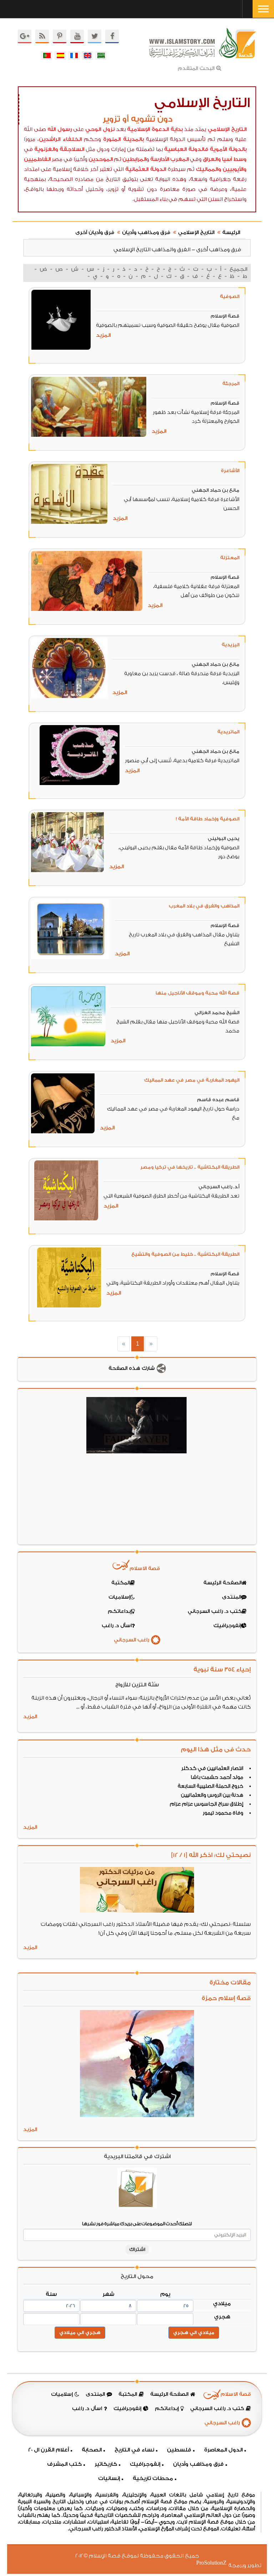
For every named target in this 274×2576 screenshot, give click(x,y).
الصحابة (92, 2450)
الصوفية (230, 296)
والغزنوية (46, 149)
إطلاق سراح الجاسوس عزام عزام (207, 1804)
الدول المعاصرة (223, 2450)
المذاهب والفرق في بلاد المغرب (204, 906)
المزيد (103, 335)
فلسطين (179, 2450)
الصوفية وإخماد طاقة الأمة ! (208, 819)
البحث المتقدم (196, 69)
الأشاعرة (230, 470)
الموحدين (101, 159)
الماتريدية (228, 732)
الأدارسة (160, 159)
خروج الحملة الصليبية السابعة (210, 1786)
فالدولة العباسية (186, 149)
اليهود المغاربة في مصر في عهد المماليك (192, 1080)
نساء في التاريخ (134, 2450)
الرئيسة (231, 233)
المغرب (179, 159)
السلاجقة (72, 149)
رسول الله (60, 129)
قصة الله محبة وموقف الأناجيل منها (197, 993)
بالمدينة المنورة (123, 139)
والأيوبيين (235, 169)
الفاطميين (37, 159)
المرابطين (134, 159)
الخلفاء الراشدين (60, 139)
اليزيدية (230, 645)
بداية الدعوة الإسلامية (155, 129)
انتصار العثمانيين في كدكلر (212, 1768)
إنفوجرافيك (145, 2464)
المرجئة (231, 383)
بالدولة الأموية (228, 149)
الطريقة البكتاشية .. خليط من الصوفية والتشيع (185, 1254)
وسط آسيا (234, 159)
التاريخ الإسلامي (227, 129)
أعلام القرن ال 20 (49, 2450)
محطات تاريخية (153, 2478)
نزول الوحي (100, 129)
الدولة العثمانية (146, 169)
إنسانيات (109, 2478)
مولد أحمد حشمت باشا (217, 1777)
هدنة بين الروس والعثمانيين (212, 1795)
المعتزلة (230, 558)
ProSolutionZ (216, 2563)
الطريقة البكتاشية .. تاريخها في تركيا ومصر (190, 1167)
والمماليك (209, 169)
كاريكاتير (106, 2464)
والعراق (212, 159)
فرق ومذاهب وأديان (146, 233)
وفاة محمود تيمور (223, 1813)
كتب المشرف (64, 2464)
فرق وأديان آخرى (95, 233)
